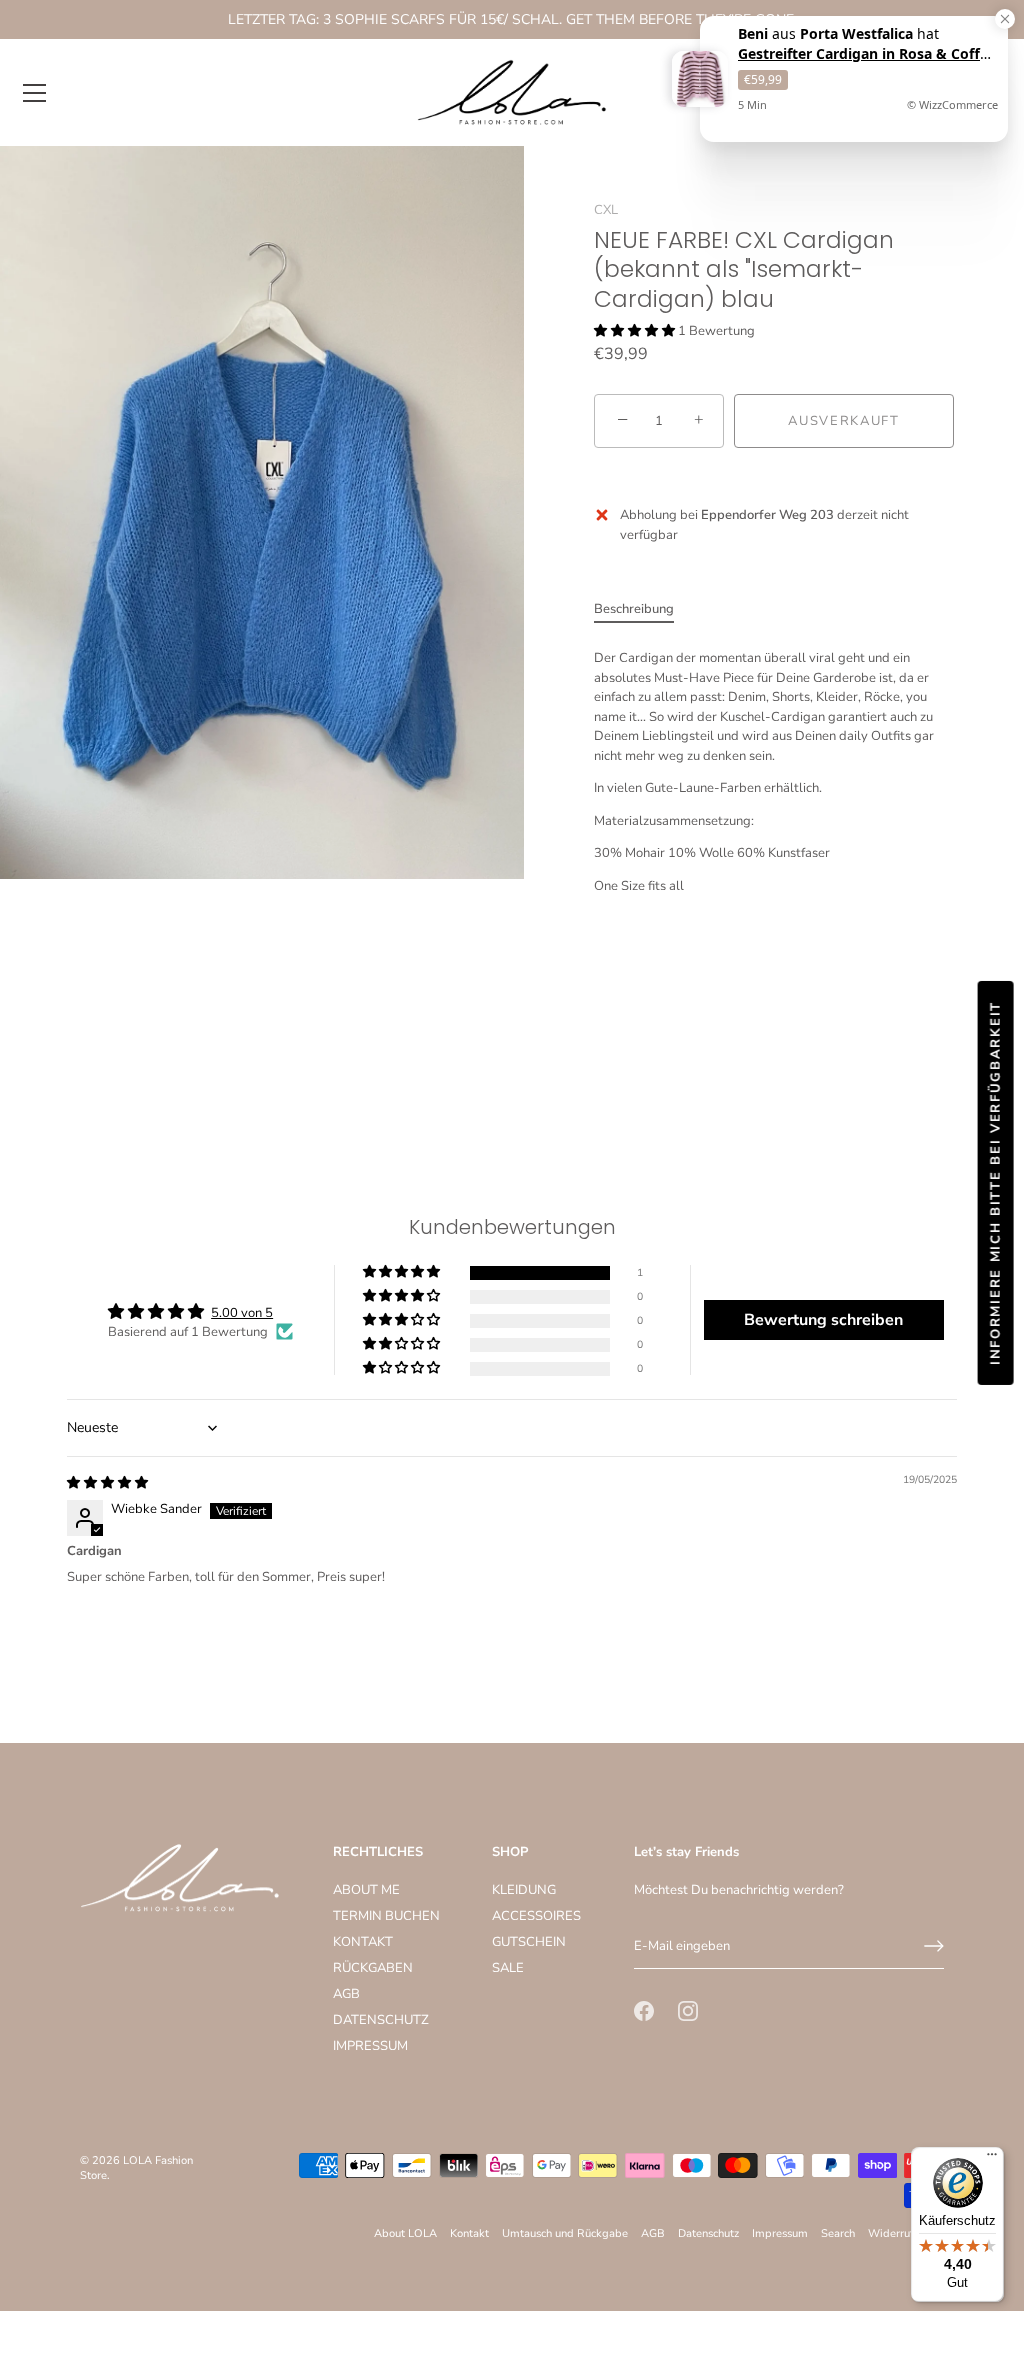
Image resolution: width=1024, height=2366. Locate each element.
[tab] (644, 610)
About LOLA (405, 2233)
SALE (508, 1968)
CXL (606, 210)
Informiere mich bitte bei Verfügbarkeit (996, 1183)
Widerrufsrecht (906, 2233)
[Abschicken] (934, 1946)
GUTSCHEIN (529, 1942)
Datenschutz (708, 2233)
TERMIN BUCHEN (386, 1916)
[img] (107, 1483)
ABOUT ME (366, 1890)
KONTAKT (363, 1942)
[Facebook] (644, 2010)
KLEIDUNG (524, 1890)
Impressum (780, 2233)
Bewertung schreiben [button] (823, 1320)
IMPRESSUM (370, 2046)
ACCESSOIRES (536, 1916)
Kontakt (469, 2233)
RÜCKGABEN (373, 1968)
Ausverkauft (844, 421)
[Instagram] (688, 2010)
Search (838, 2233)
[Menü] (35, 93)
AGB (346, 1994)
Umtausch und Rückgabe (565, 2233)
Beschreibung (634, 609)
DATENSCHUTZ (381, 2020)
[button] (636, 331)
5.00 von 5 (242, 1313)
